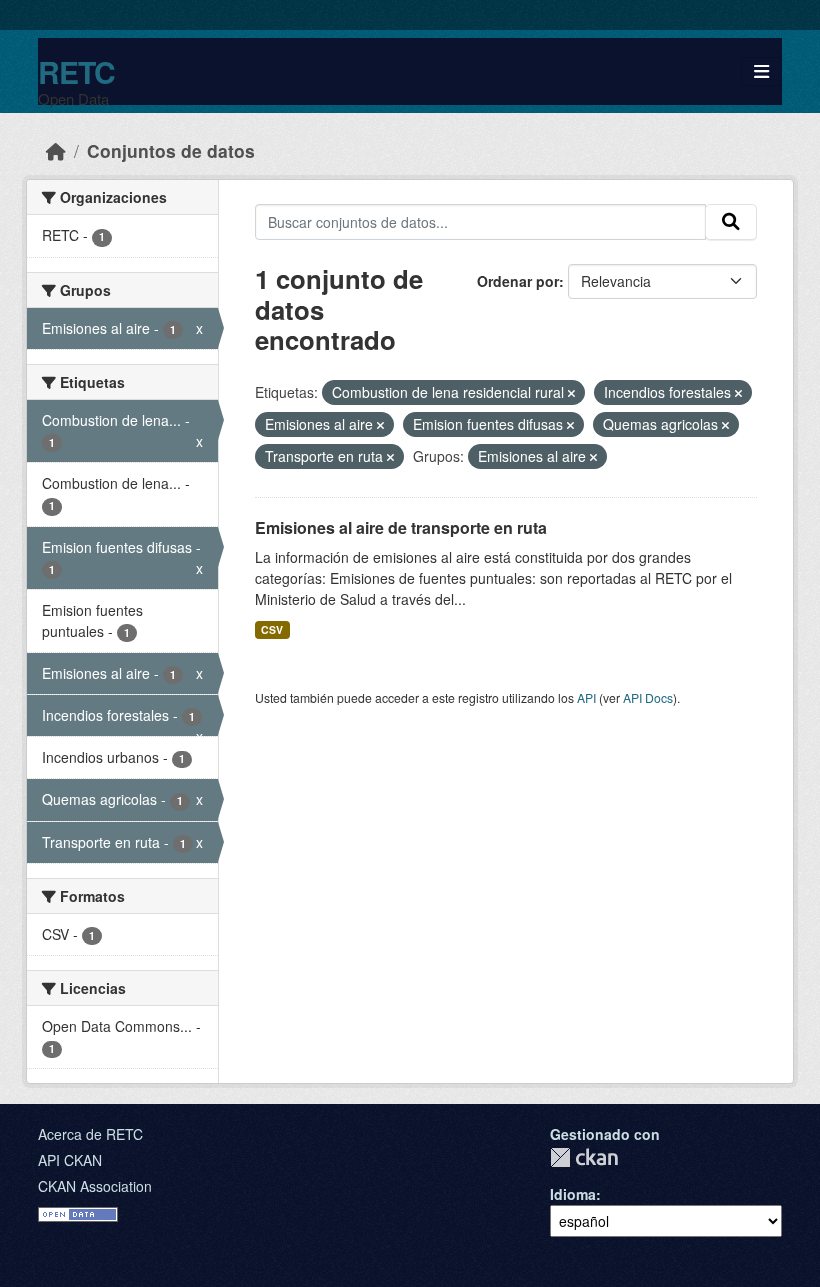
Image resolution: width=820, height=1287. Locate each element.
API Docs (648, 697)
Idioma (573, 1194)
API (586, 697)
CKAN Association (95, 1186)
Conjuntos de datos (171, 150)
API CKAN (70, 1160)
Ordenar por (518, 281)
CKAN (584, 1157)
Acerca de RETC (90, 1134)
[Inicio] (56, 150)
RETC (76, 71)
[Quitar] (571, 393)
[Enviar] (731, 222)
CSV (272, 629)
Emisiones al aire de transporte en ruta (401, 527)
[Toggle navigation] (761, 71)
